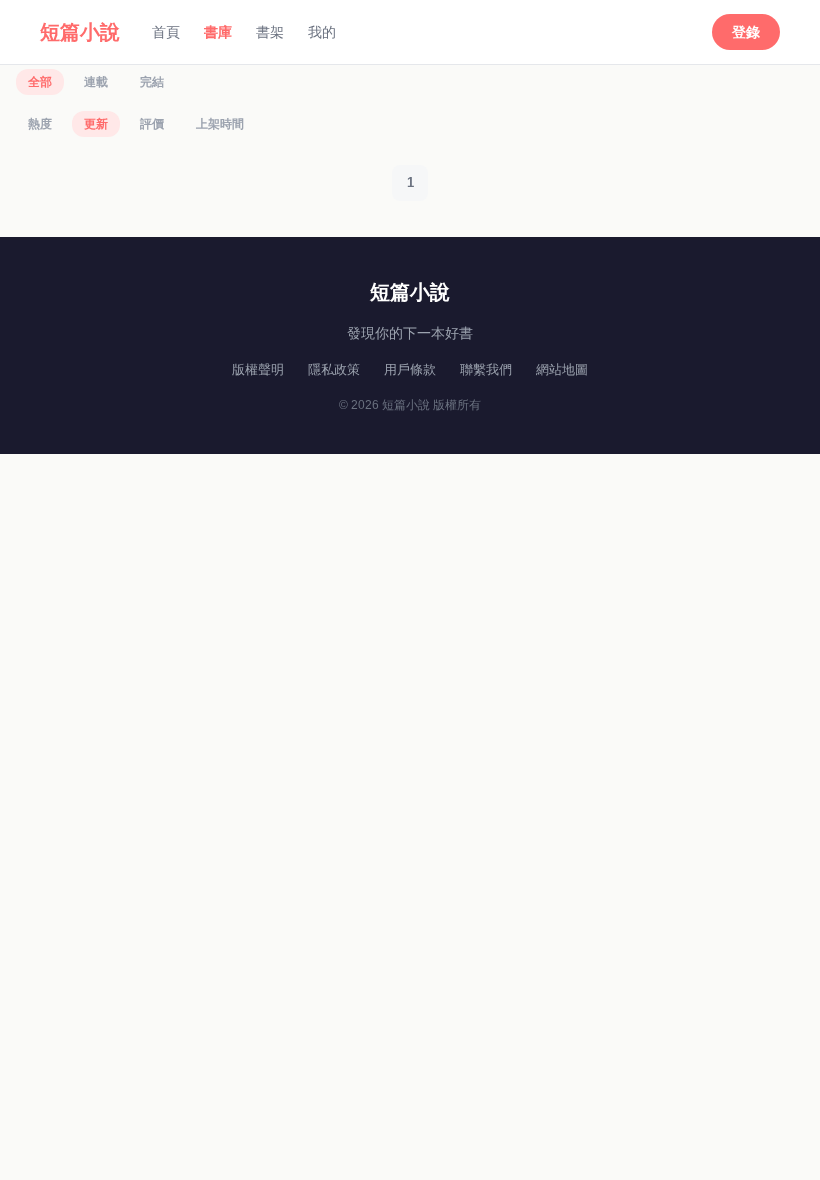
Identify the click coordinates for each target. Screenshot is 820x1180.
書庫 (218, 32)
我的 (322, 32)
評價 (152, 124)
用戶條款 (410, 369)
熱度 (40, 124)
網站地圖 (562, 369)
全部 (40, 82)
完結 (152, 82)
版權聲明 (258, 369)
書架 (270, 32)
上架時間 (220, 124)
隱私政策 (334, 369)
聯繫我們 (486, 369)
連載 (96, 82)
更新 (96, 124)
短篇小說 (80, 32)
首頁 (166, 32)
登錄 (746, 32)
